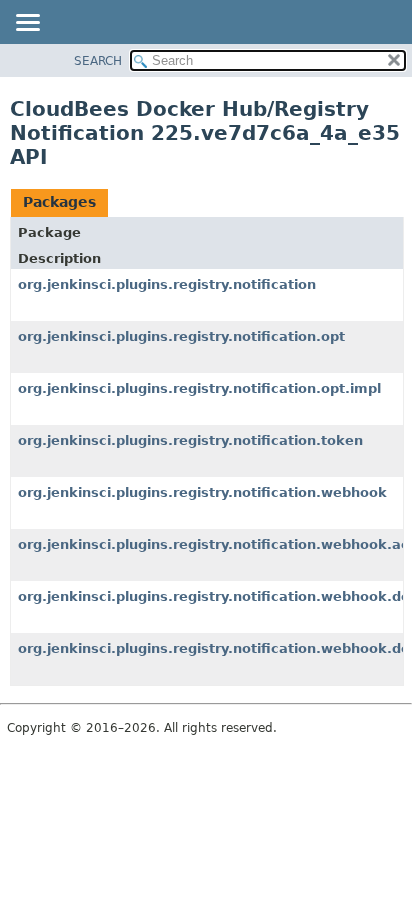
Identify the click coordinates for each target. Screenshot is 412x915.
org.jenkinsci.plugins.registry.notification (167, 284)
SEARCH (98, 61)
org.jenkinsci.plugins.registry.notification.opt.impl (199, 388)
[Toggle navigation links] (27, 24)
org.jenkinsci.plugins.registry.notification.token (190, 440)
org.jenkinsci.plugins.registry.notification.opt (181, 336)
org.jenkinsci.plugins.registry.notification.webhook (202, 492)
